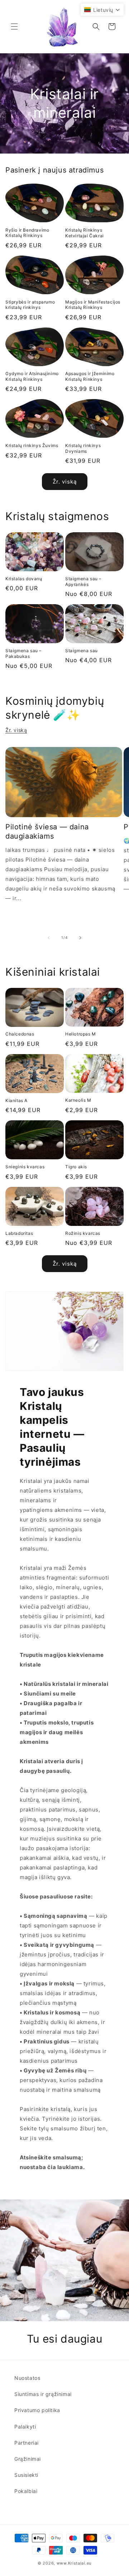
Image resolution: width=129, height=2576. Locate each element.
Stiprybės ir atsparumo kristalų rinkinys (30, 305)
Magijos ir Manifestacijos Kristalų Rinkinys (93, 305)
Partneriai (27, 2443)
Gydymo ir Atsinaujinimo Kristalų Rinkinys (32, 376)
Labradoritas (19, 1233)
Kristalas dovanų (24, 579)
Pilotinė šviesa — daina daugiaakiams (47, 831)
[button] (14, 26)
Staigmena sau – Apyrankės (83, 581)
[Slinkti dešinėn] (80, 938)
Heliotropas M (81, 1034)
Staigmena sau (82, 651)
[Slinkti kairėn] (49, 938)
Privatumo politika (37, 2410)
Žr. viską (65, 482)
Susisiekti (26, 2475)
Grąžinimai (28, 2459)
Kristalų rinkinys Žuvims (32, 445)
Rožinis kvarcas (83, 1233)
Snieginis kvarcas (25, 1167)
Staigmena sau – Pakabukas (23, 653)
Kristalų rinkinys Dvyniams (83, 448)
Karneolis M (78, 1100)
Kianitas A (16, 1100)
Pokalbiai (26, 2491)
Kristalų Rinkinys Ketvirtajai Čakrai (85, 233)
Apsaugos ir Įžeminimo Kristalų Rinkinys (90, 376)
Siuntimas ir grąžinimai (43, 2394)
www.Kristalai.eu (74, 2563)
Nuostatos (27, 2378)
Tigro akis (76, 1167)
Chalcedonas (20, 1034)
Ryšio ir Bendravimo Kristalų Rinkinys (27, 233)
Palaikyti (25, 2427)
